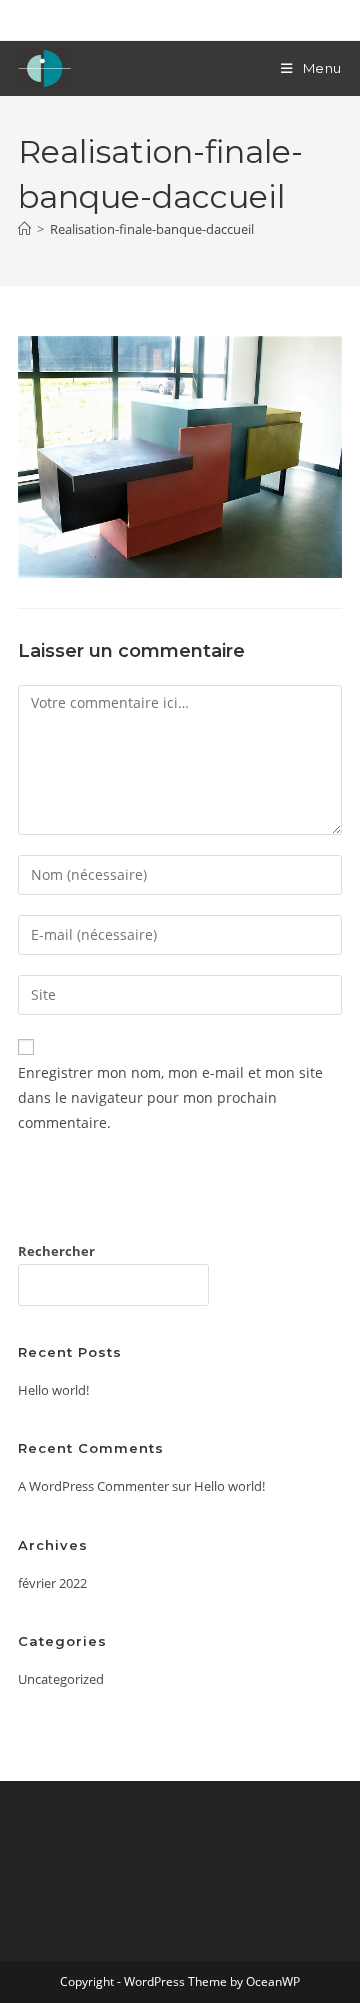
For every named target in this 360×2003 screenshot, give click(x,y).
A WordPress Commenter (93, 1486)
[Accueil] (24, 229)
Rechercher (56, 1251)
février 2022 (52, 1583)
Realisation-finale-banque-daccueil (152, 229)
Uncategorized (61, 1679)
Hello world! (53, 1390)
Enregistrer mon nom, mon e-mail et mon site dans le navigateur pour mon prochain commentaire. (170, 1097)
